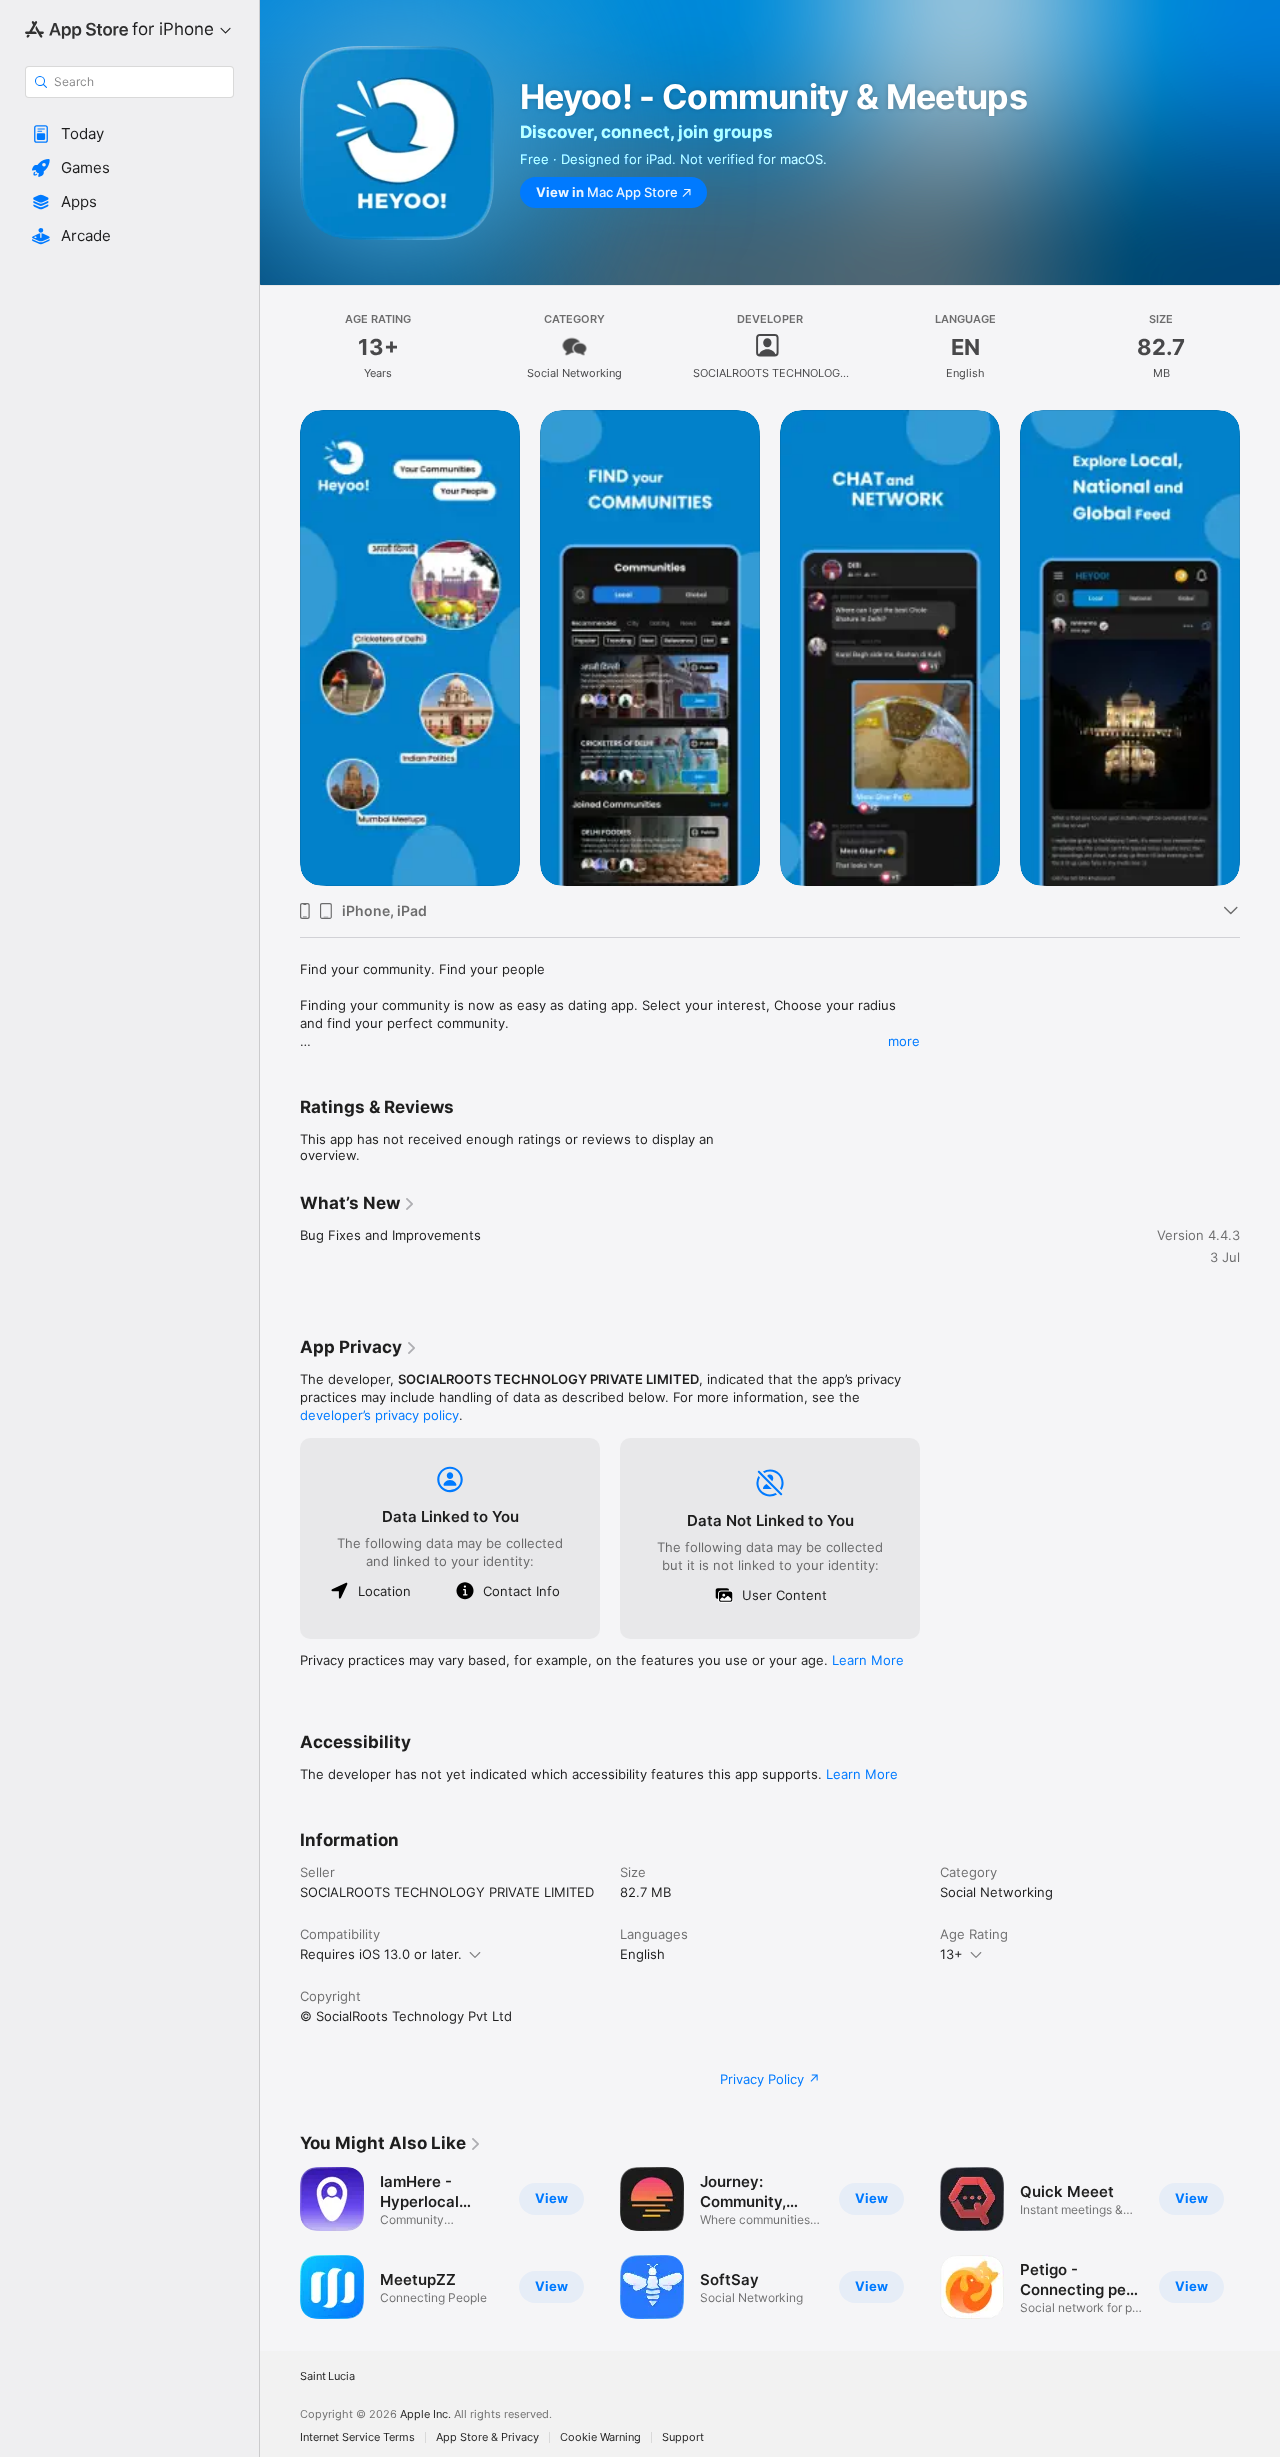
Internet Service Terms (357, 2437)
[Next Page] (1260, 648)
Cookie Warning (600, 2437)
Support (683, 2437)
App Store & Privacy (487, 2437)
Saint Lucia (327, 2376)
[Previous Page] (280, 648)
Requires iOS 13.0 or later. (381, 1954)
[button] (129, 134)
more (904, 1041)
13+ (951, 1954)
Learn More (868, 1660)
